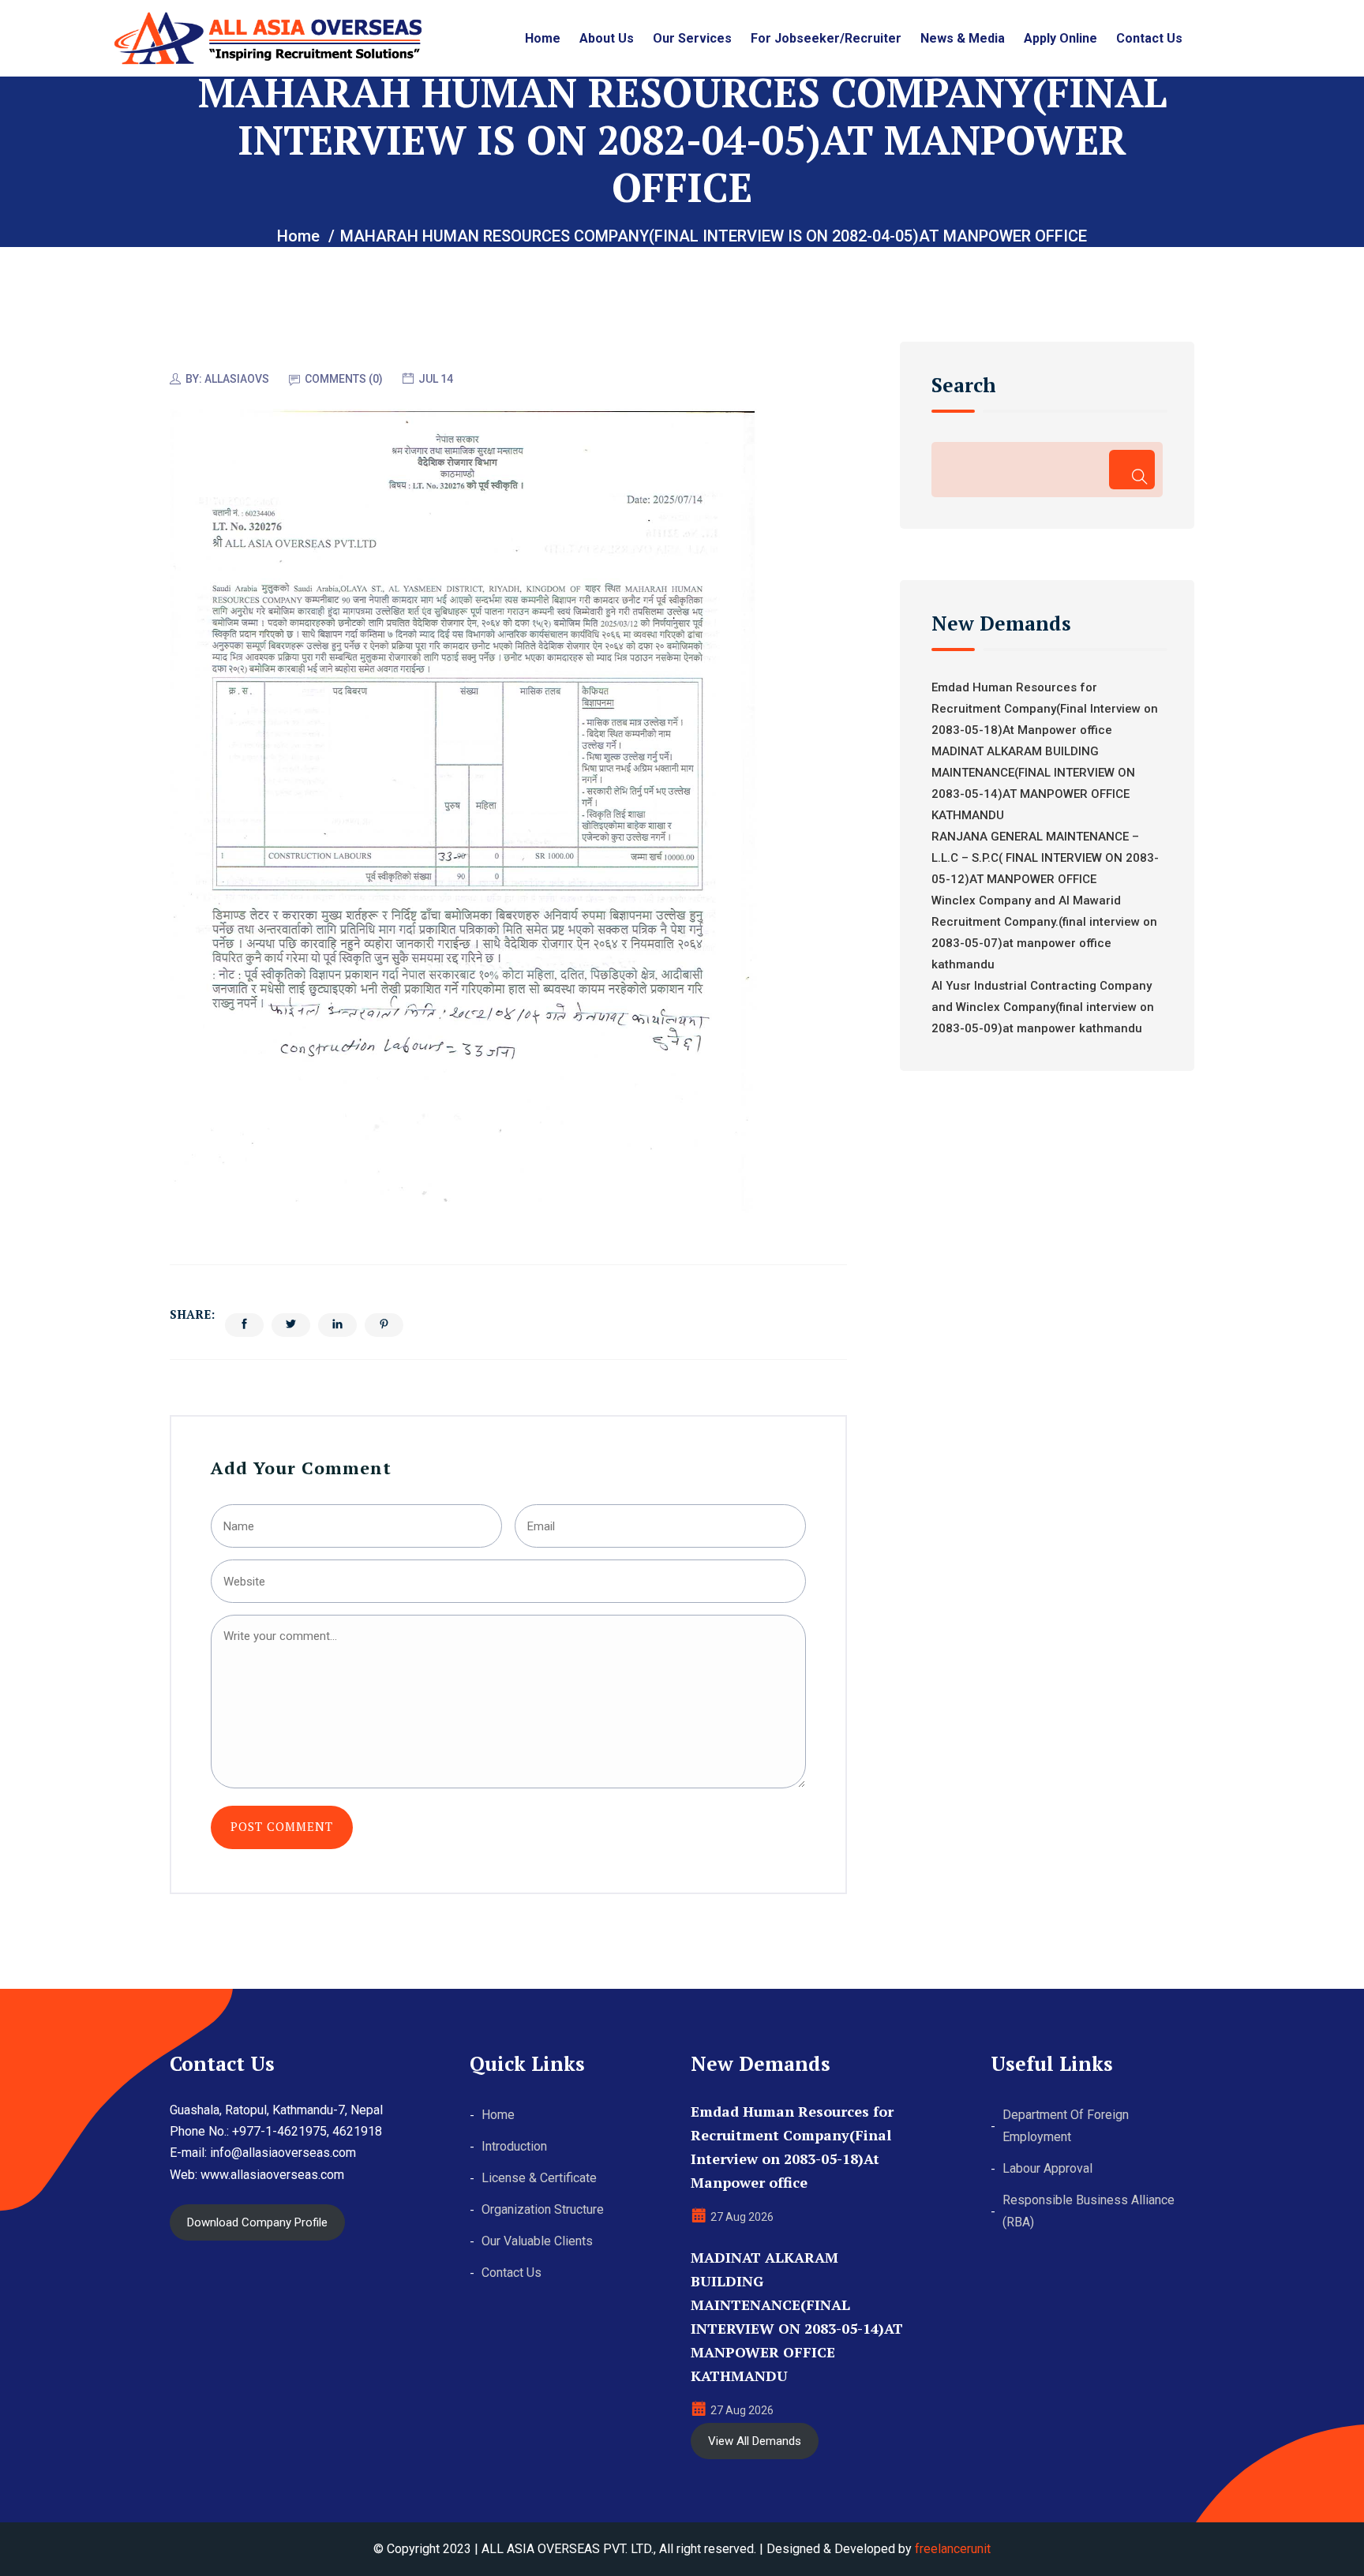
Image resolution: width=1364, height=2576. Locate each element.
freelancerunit (953, 2549)
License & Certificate (539, 2178)
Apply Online (1060, 38)
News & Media (963, 38)
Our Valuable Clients (537, 2241)
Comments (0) (344, 379)
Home (543, 38)
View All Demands (755, 2441)
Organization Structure (543, 2209)
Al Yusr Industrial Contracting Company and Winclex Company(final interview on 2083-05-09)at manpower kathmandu (1043, 1007)
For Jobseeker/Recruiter (826, 38)
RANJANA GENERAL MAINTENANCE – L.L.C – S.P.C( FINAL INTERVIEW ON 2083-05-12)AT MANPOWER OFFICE (1045, 858)
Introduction (514, 2146)
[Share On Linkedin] (337, 1325)
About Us (607, 38)
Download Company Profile (257, 2222)
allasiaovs (237, 379)
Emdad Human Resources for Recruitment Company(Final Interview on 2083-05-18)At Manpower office (1045, 709)
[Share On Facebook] (244, 1325)
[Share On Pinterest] (384, 1325)
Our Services (692, 38)
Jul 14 (436, 379)
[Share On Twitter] (291, 1325)
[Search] (1132, 470)
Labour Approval (1047, 2168)
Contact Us (1149, 38)
